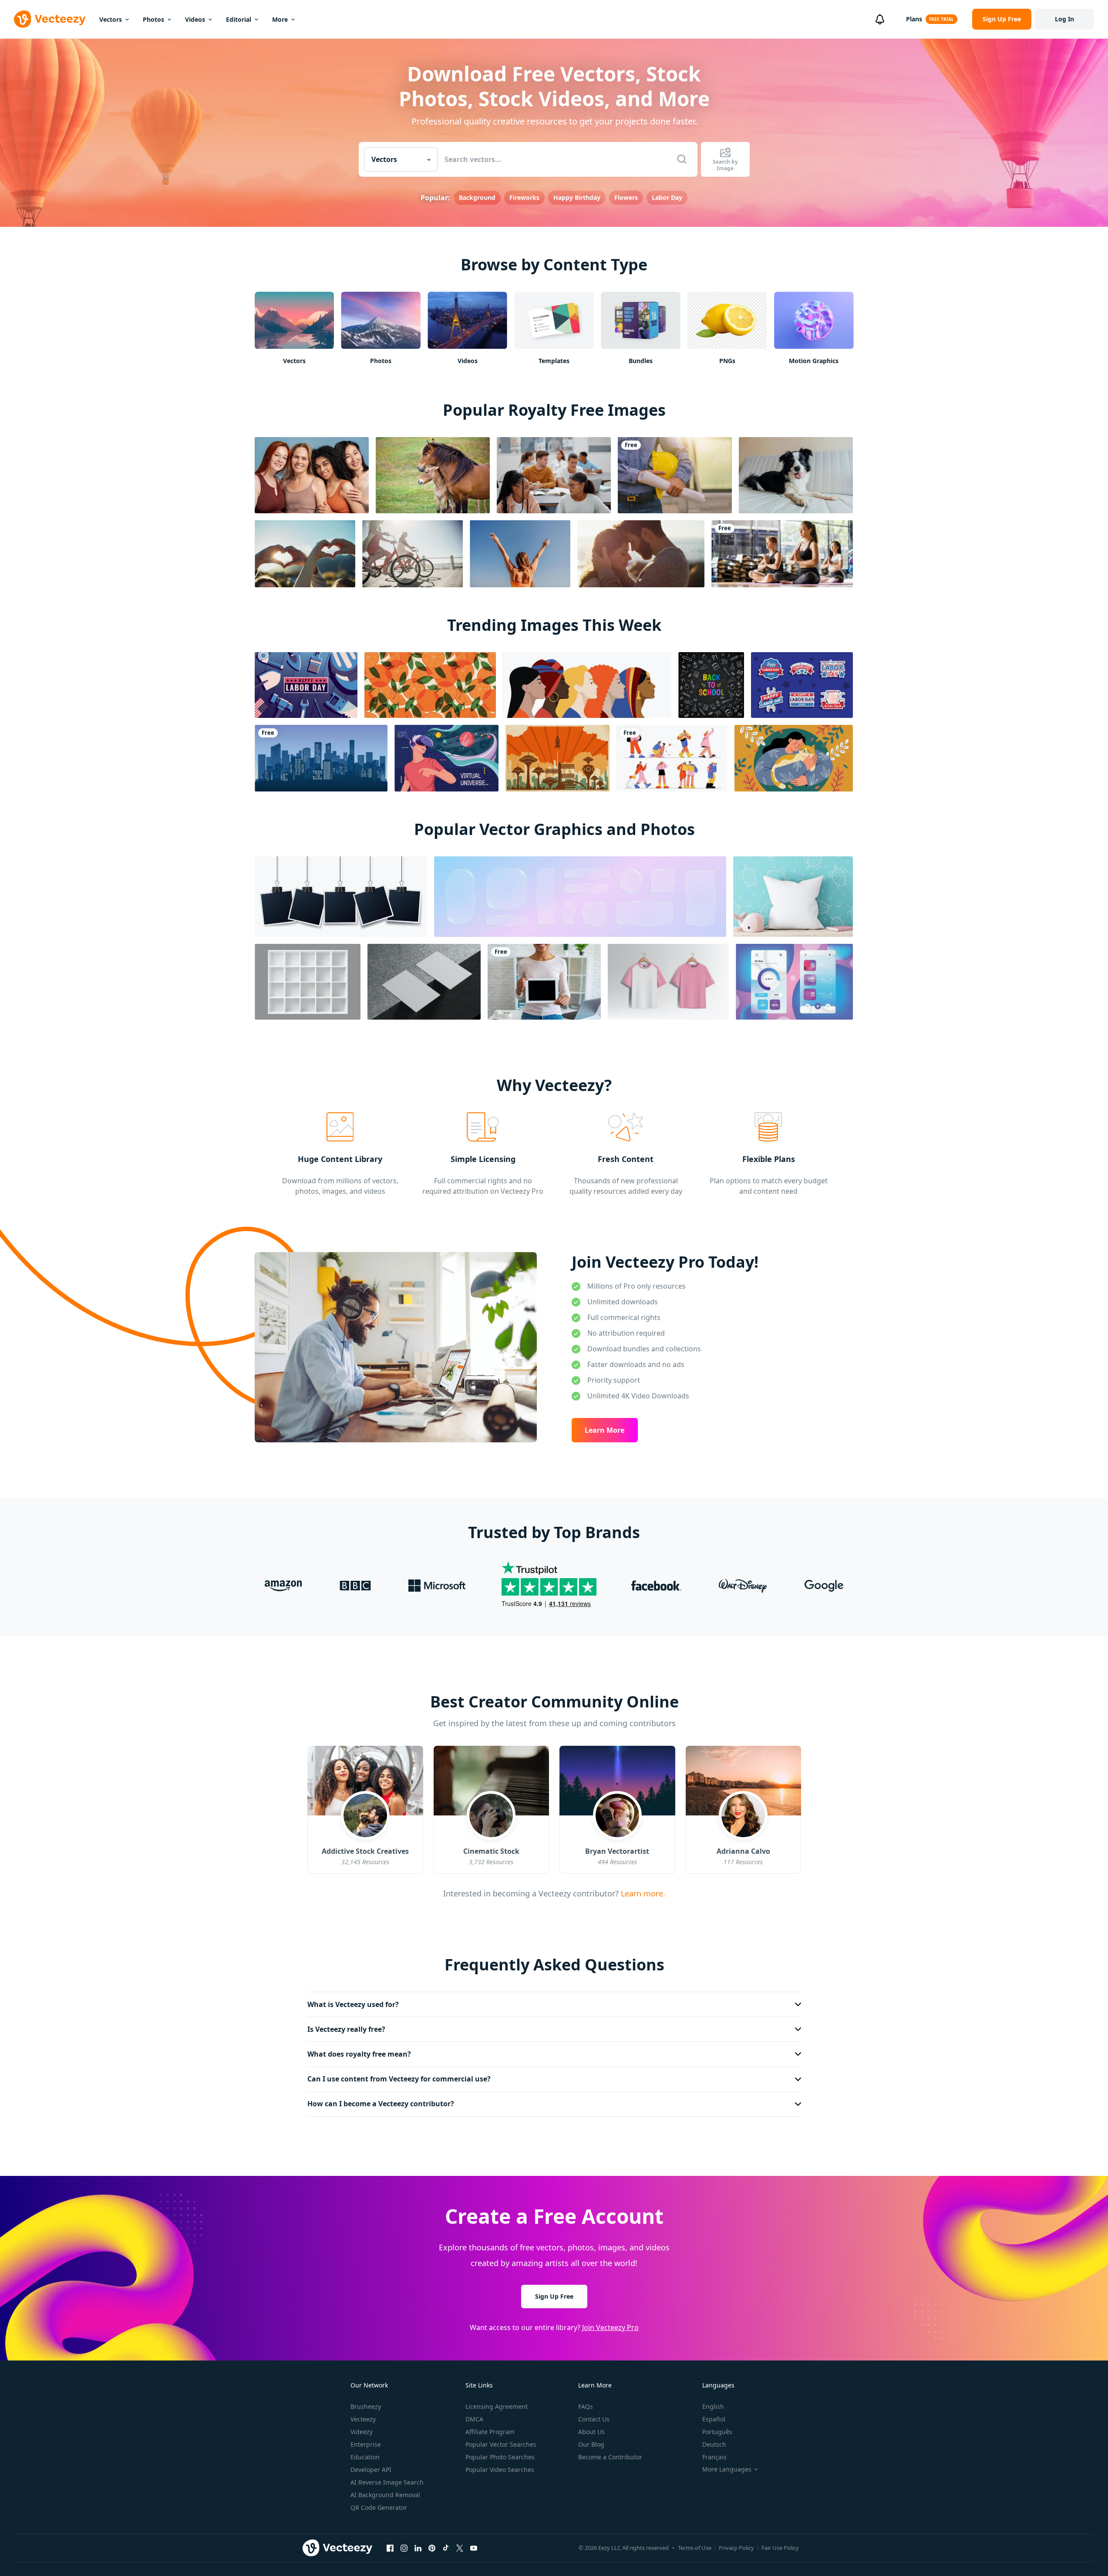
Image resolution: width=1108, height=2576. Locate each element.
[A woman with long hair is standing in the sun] (520, 554)
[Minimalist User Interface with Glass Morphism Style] (794, 982)
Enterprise (366, 2444)
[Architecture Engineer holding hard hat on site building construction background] (675, 475)
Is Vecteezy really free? (346, 2029)
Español (714, 2419)
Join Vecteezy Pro (610, 2327)
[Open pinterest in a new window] (432, 2548)
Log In (1064, 19)
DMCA (474, 2419)
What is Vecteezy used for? (353, 2004)
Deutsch (714, 2444)
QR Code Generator (379, 2507)
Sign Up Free (554, 2296)
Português (717, 2432)
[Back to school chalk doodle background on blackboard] (711, 685)
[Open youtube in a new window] (474, 2548)
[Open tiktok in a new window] (446, 2548)
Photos (153, 19)
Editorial (239, 19)
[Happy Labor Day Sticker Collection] (802, 685)
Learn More (605, 1430)
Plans (914, 19)
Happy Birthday (577, 197)
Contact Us (594, 2419)
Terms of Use (695, 2548)
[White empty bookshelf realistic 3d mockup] (308, 982)
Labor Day (667, 197)
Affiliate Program (490, 2432)
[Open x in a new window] (460, 2548)
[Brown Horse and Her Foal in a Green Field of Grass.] (433, 475)
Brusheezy (366, 2406)
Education (365, 2457)
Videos (195, 19)
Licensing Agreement (497, 2406)
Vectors (111, 19)
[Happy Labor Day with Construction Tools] (306, 685)
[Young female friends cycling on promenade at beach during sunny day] (413, 554)
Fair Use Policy (780, 2548)
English (713, 2406)
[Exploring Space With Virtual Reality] (446, 758)
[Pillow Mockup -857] (793, 897)
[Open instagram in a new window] (404, 2548)
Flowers (626, 197)
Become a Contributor (610, 2457)
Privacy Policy (736, 2548)
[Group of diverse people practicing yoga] (782, 554)
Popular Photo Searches (500, 2457)
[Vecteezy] (50, 19)
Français (714, 2457)
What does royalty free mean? (359, 2054)
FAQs (586, 2406)
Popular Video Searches (500, 2470)
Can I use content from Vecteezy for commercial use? (399, 2079)
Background (477, 197)
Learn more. (642, 1893)
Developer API (371, 2470)
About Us (591, 2432)
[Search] (682, 159)
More (280, 19)
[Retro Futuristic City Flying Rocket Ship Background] (557, 758)
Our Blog (591, 2444)
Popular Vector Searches (501, 2444)
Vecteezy (363, 2419)
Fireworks (524, 197)
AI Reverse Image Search (387, 2482)
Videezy (362, 2432)
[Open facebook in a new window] (390, 2548)
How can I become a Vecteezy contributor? (381, 2104)
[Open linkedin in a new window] (418, 2548)
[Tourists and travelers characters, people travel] (672, 758)
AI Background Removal (385, 2495)
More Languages (727, 2469)
